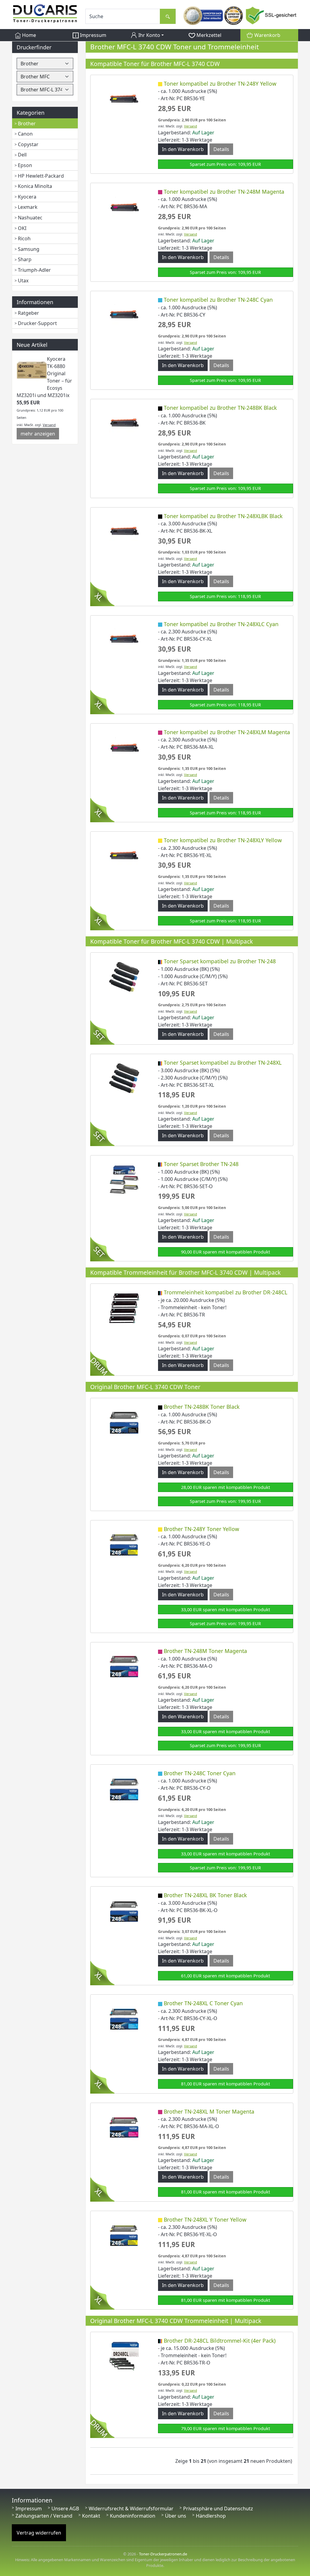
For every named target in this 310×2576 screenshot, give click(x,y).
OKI (22, 228)
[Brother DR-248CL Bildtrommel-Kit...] (124, 2356)
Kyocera (27, 197)
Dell (22, 155)
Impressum (92, 35)
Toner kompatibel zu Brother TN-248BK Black (220, 408)
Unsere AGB (65, 2509)
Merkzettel (208, 35)
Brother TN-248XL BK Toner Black (205, 1895)
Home (28, 35)
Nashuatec (30, 218)
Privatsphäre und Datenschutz (218, 2509)
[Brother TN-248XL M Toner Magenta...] (124, 2127)
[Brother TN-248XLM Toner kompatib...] (124, 747)
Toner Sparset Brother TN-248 (201, 1164)
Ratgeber (28, 313)
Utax (23, 281)
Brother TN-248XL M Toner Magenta (209, 2111)
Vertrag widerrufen (39, 2533)
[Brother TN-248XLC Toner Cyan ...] (124, 2019)
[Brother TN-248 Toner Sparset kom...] (124, 977)
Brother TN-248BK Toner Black (202, 1407)
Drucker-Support (37, 323)
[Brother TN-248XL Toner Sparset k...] (124, 1078)
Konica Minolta (35, 186)
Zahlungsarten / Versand (44, 2516)
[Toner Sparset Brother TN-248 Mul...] (124, 1179)
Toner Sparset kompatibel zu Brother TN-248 (220, 961)
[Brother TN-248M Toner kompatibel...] (124, 207)
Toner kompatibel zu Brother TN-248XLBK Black (223, 516)
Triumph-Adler (34, 270)
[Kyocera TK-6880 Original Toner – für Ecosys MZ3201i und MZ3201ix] (32, 370)
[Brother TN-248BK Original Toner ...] (124, 1422)
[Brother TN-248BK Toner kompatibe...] (124, 423)
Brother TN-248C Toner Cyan (200, 1773)
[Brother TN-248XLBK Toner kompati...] (124, 531)
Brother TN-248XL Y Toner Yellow (205, 2219)
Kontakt (91, 2516)
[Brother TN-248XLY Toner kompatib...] (124, 855)
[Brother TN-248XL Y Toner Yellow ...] (124, 2235)
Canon (25, 134)
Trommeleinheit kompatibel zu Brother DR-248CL (226, 1292)
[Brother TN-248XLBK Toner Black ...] (124, 1910)
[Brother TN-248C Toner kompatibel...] (124, 315)
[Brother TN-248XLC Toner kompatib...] (124, 639)
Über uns (176, 2516)
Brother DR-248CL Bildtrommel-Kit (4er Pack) (220, 2341)
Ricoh (24, 238)
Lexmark (28, 207)
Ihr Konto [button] (149, 35)
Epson (25, 165)
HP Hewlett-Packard (41, 176)
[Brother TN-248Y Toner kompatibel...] (124, 99)
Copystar (28, 144)
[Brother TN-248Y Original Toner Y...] (124, 1544)
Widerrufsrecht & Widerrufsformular (131, 2509)
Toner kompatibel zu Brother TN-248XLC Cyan (221, 624)
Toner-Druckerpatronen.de (163, 2554)
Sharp (25, 259)
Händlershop (211, 2516)
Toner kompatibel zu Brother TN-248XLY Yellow (223, 840)
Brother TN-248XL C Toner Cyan (203, 2003)
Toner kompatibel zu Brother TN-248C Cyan (218, 300)
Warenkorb (267, 35)
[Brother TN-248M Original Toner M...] (124, 1666)
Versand (49, 425)
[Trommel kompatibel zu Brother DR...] (124, 1308)
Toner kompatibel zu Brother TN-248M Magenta (224, 192)
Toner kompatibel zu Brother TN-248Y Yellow (220, 84)
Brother (27, 123)
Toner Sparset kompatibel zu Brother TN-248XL (223, 1063)
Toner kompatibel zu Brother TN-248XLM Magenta (227, 732)
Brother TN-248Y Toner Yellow (201, 1529)
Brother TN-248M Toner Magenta (205, 1651)
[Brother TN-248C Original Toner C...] (124, 1788)
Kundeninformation (133, 2516)
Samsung (29, 249)
